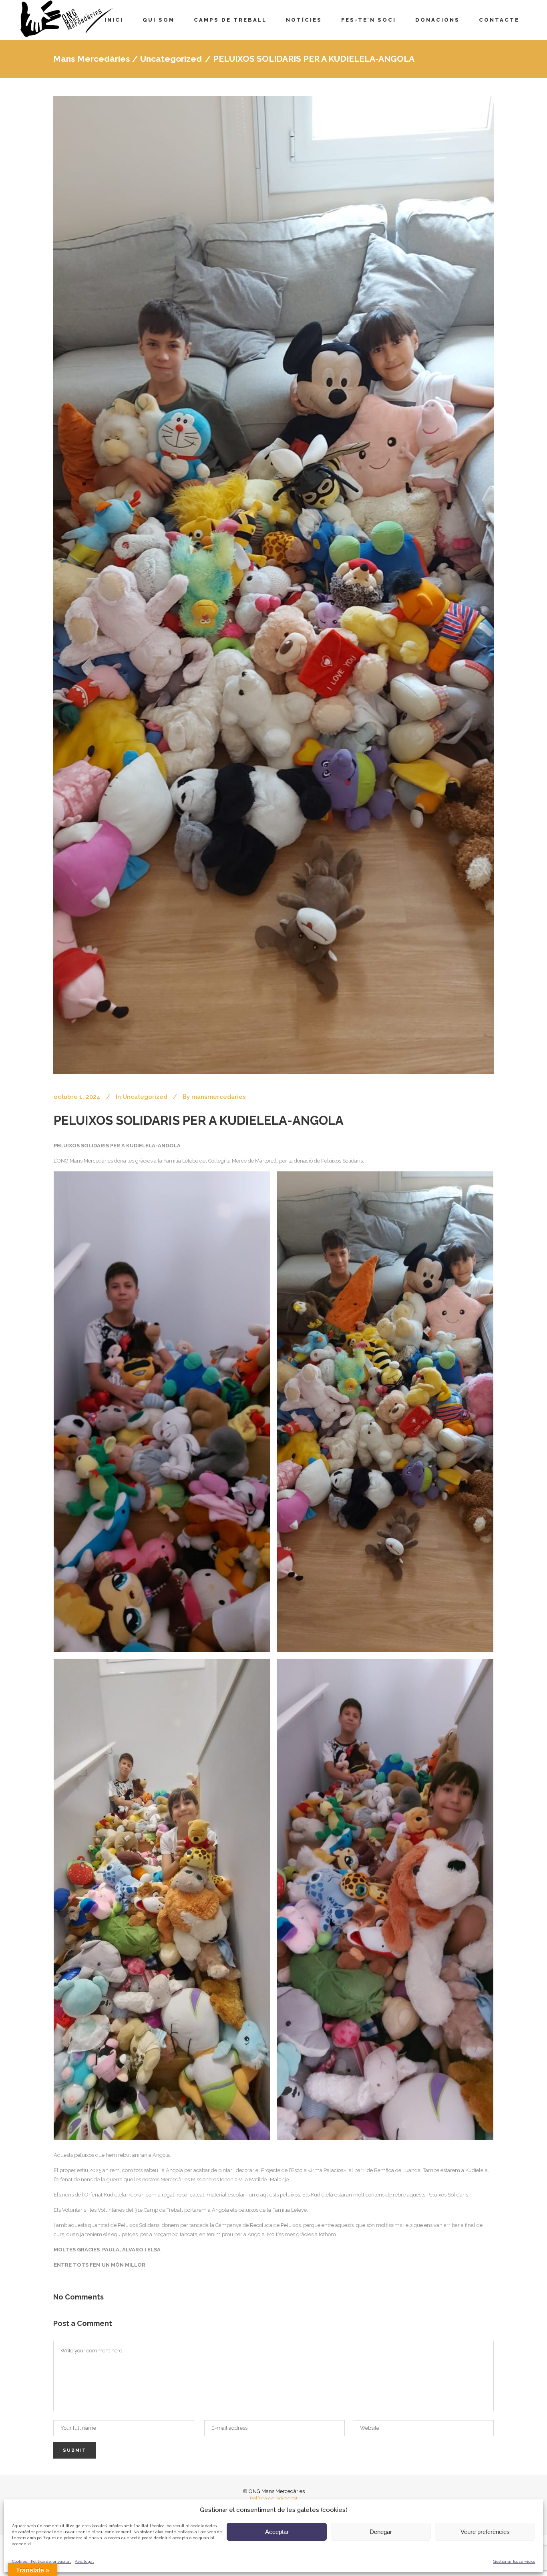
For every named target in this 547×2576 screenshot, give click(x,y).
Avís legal (84, 2561)
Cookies (19, 2561)
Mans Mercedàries (92, 59)
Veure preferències (485, 2532)
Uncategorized (171, 59)
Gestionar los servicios (514, 2561)
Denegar (381, 2532)
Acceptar (277, 2532)
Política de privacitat (51, 2561)
